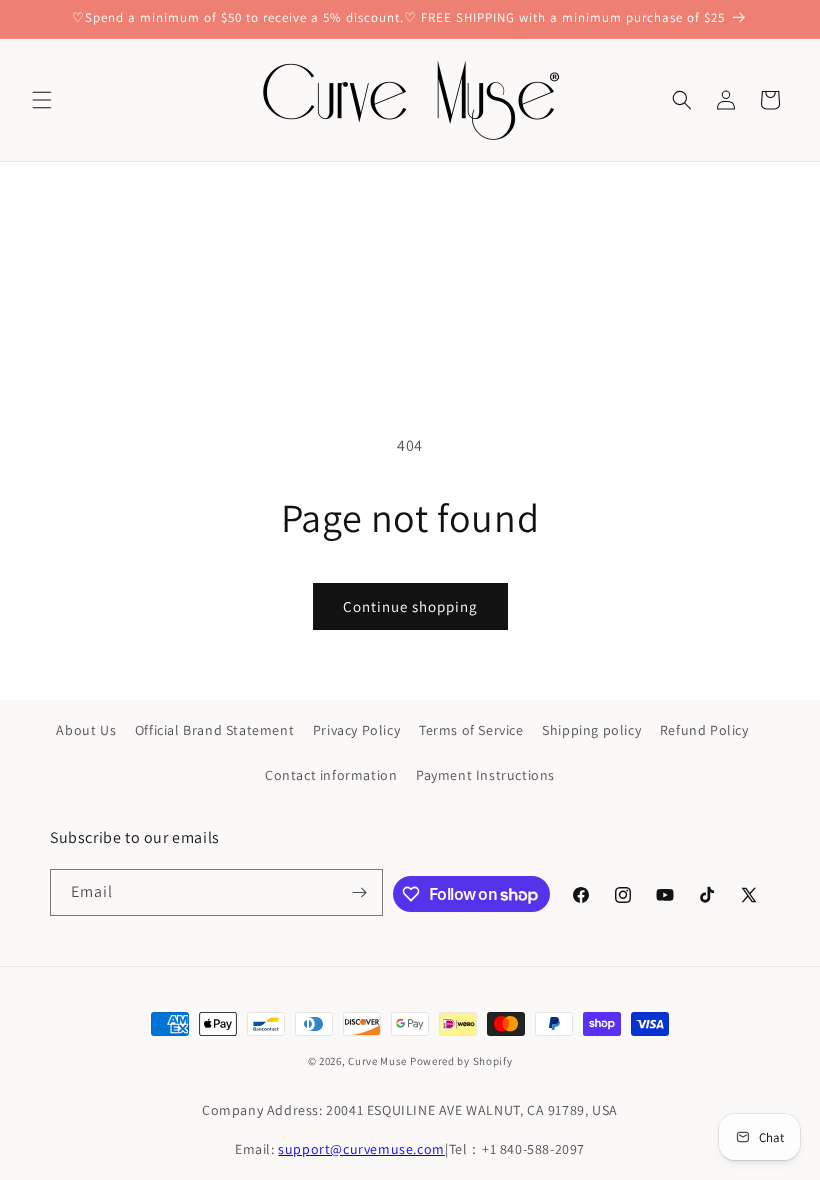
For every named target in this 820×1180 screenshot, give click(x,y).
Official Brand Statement (214, 730)
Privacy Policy (356, 730)
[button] (42, 100)
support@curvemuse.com (361, 1149)
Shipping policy (591, 730)
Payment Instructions (485, 775)
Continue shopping (410, 606)
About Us (86, 730)
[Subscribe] (360, 892)
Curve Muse (377, 1061)
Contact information (331, 775)
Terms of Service (471, 730)
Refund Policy (704, 730)
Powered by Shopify (461, 1061)
